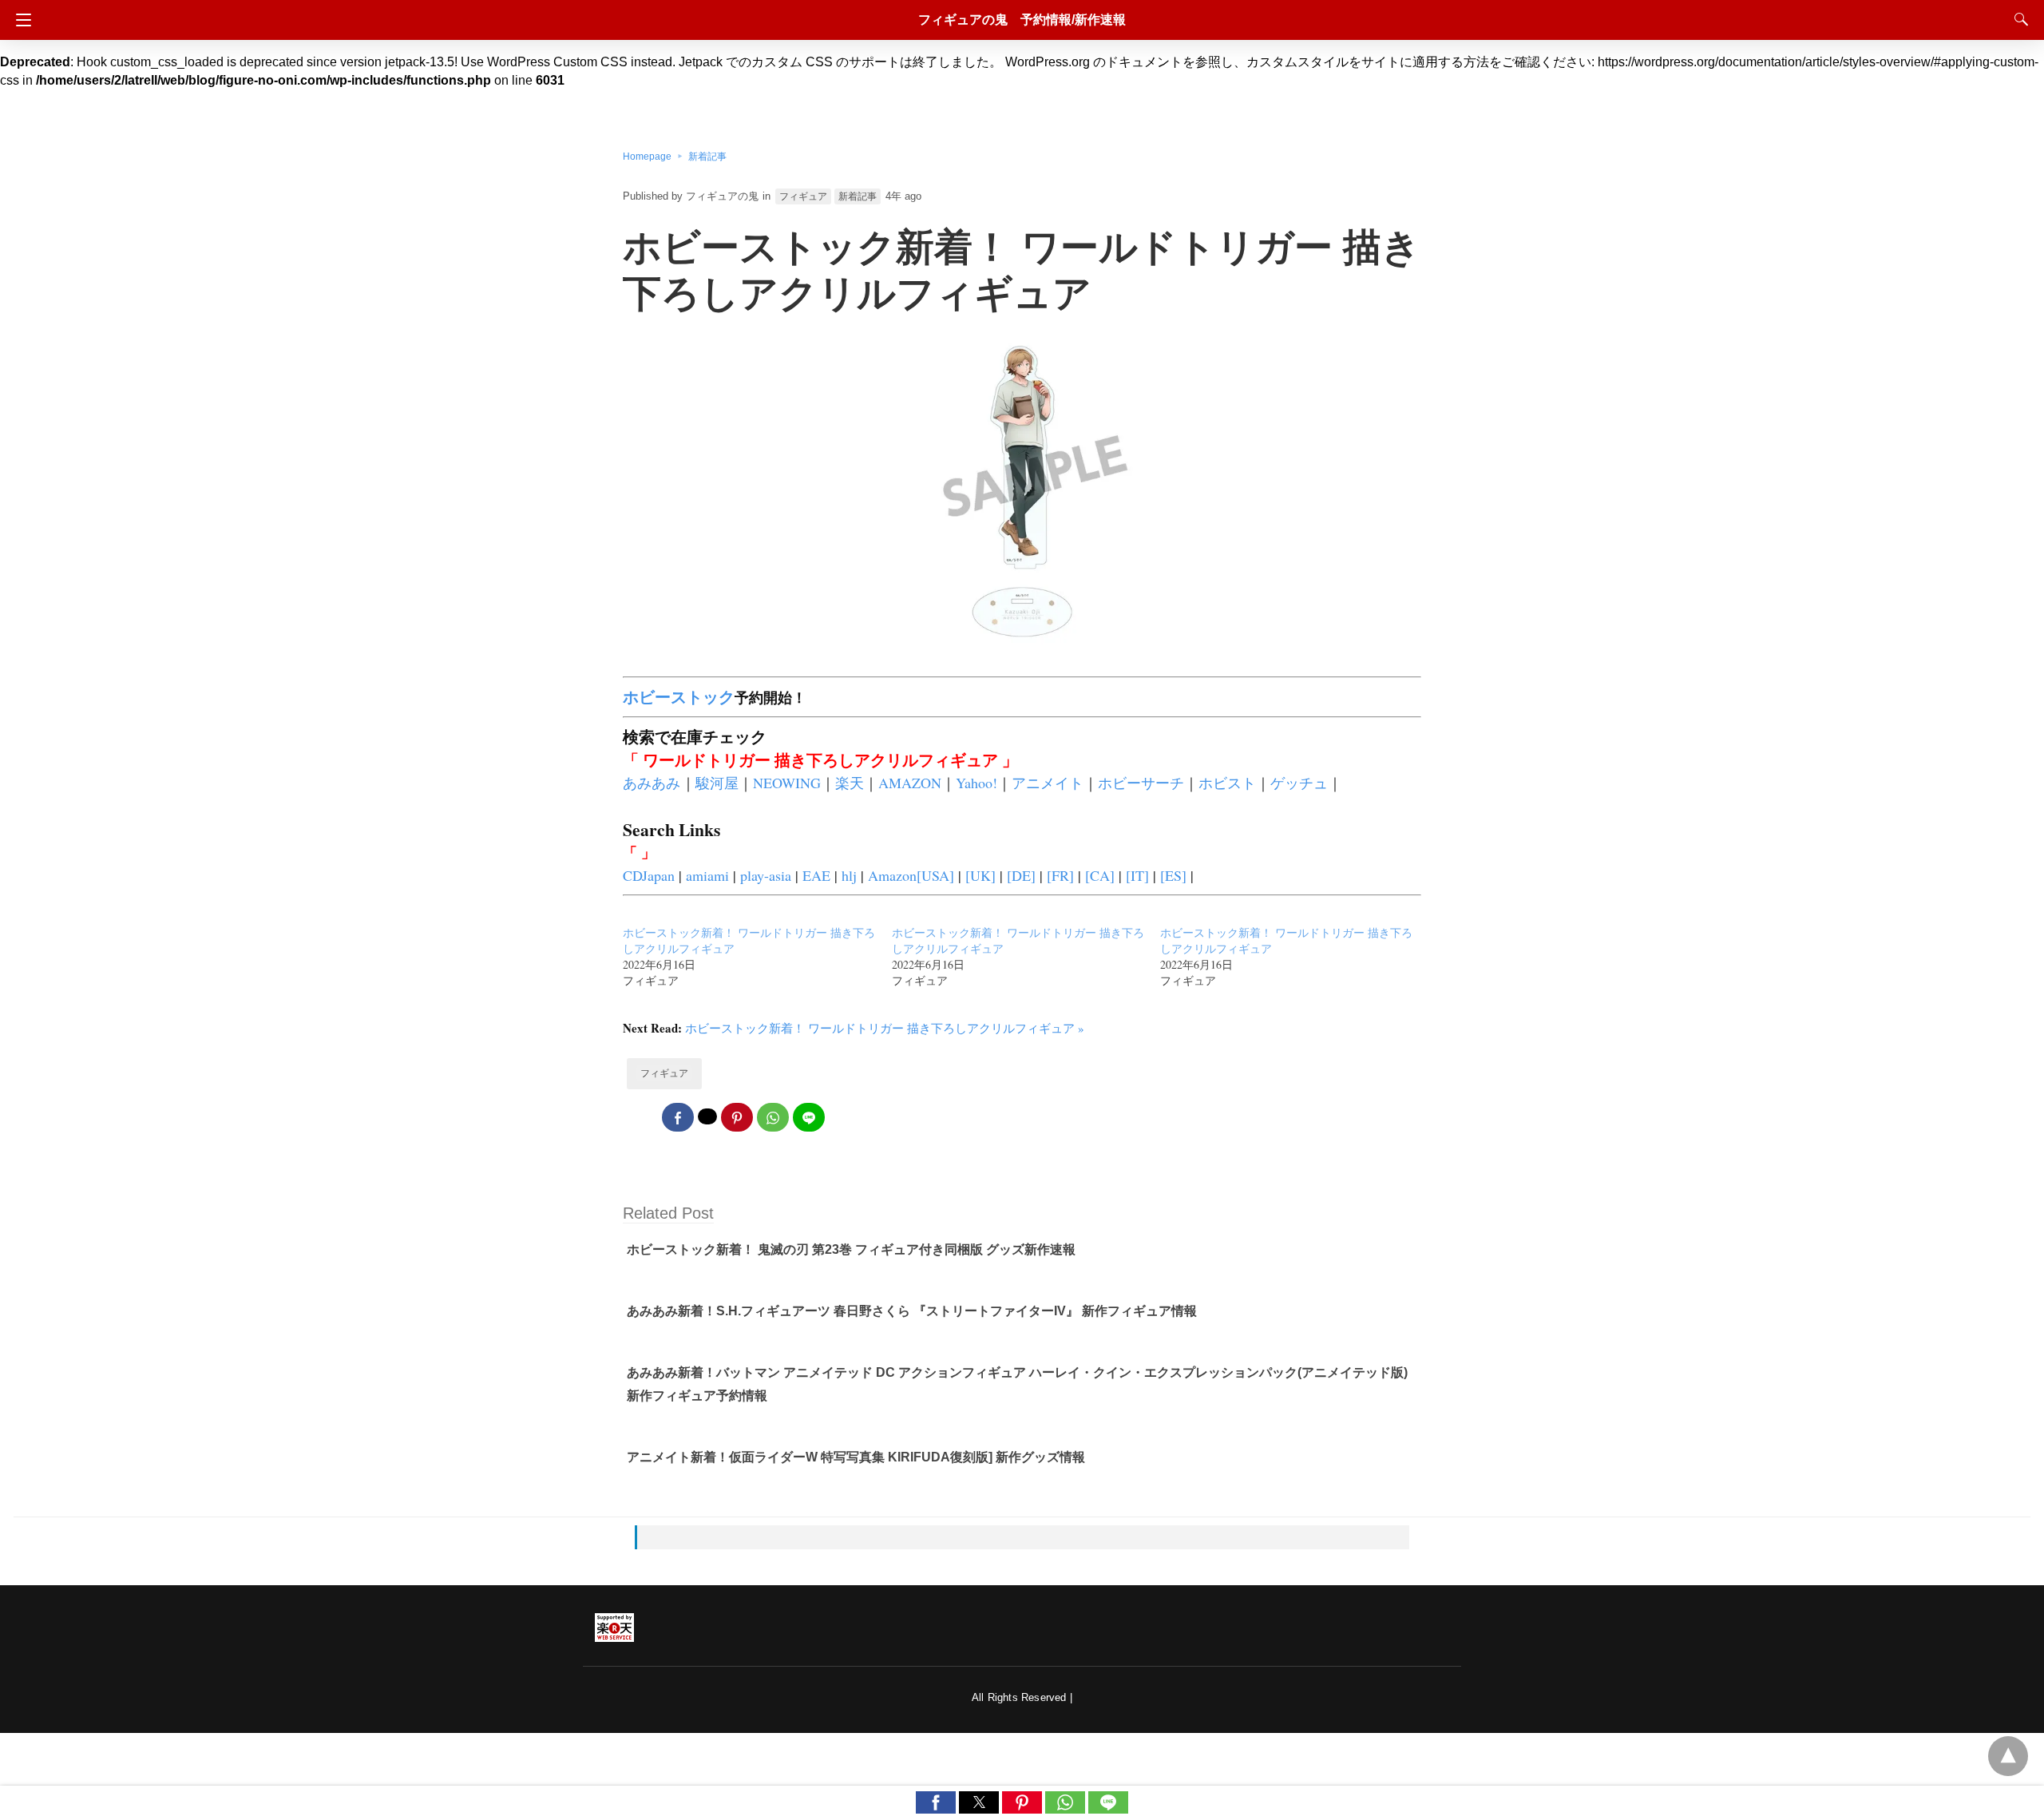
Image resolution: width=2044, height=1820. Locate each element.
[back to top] (2008, 1756)
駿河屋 (717, 783)
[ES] (1173, 875)
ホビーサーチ (1141, 783)
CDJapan (649, 875)
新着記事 (707, 157)
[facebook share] (678, 1117)
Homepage (647, 157)
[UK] (980, 875)
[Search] (2018, 19)
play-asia (766, 875)
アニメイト (1048, 783)
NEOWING (787, 783)
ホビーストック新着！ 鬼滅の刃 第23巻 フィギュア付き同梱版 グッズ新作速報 (851, 1249)
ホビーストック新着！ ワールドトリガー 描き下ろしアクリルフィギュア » (885, 1028)
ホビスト (1227, 783)
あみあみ (652, 783)
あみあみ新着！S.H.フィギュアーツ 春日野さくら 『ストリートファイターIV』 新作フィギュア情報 (912, 1311)
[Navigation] (20, 20)
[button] (936, 1802)
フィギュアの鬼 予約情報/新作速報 (1022, 20)
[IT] (1137, 875)
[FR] (1060, 875)
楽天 (850, 783)
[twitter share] (707, 1116)
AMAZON (910, 783)
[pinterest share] (737, 1117)
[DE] (1021, 875)
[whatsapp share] (773, 1117)
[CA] (1100, 875)
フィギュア (803, 196)
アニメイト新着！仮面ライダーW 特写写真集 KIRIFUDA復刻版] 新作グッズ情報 (856, 1457)
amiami (707, 875)
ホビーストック (679, 697)
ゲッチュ (1299, 783)
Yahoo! (976, 783)
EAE (816, 875)
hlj (849, 875)
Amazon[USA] (911, 875)
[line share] (809, 1117)
